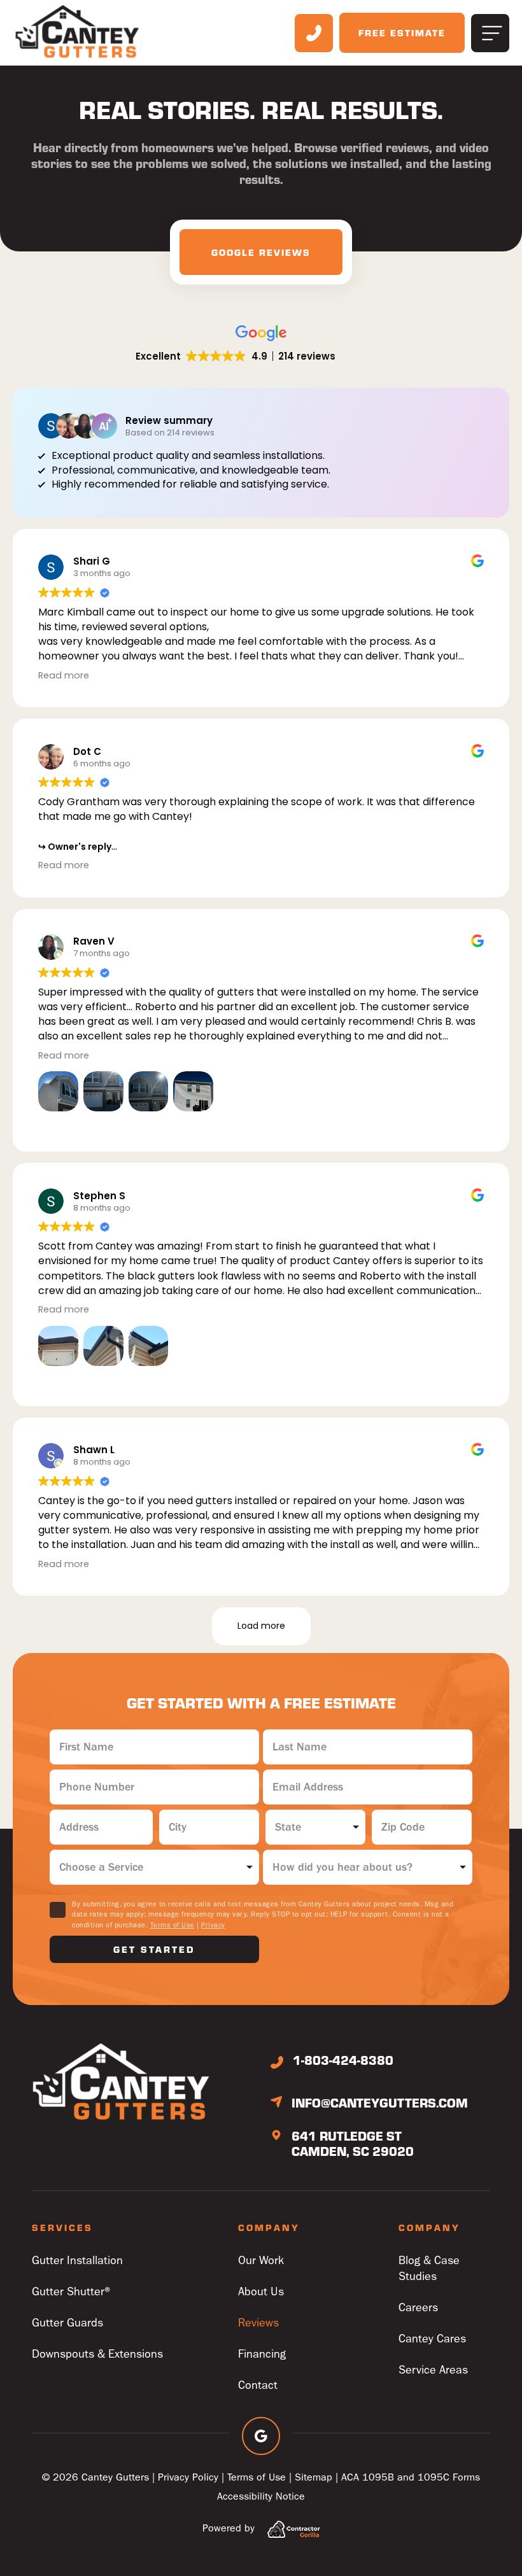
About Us (261, 2292)
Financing (262, 2354)
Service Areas (433, 2370)
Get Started (154, 1949)
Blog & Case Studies (429, 2269)
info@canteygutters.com (380, 2102)
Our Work (261, 2261)
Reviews (258, 2323)
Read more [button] (64, 675)
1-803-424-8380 (343, 2060)
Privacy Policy (188, 2477)
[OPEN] (490, 33)
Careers (418, 2308)
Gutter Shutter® (73, 2292)
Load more (261, 1626)
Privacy (213, 1925)
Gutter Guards (67, 2323)
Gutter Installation (77, 2261)
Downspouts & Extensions (97, 2354)
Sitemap (314, 2477)
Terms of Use (173, 1925)
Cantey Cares (432, 2339)
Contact (258, 2385)
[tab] (261, 252)
